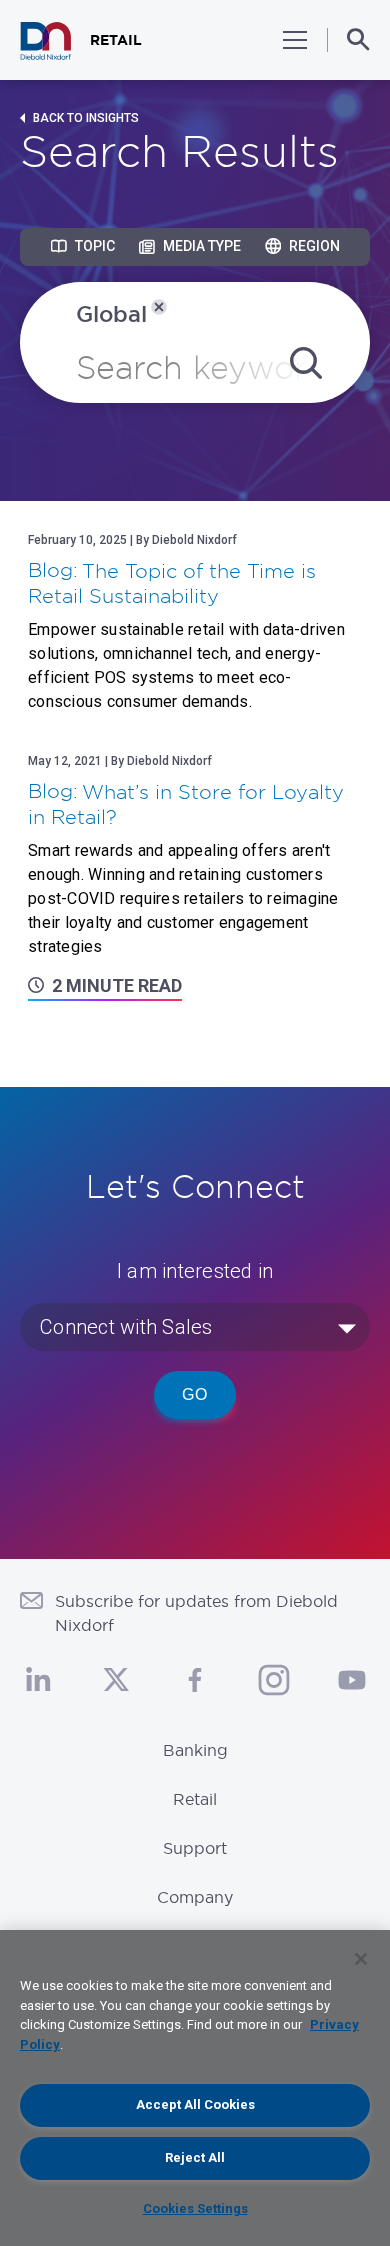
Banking (195, 1750)
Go (195, 1394)
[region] (195, 2088)
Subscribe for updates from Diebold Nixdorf (196, 1613)
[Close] (361, 1959)
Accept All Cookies (195, 2104)
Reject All (195, 2157)
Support (195, 1848)
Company (195, 1897)
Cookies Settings (195, 2208)
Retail (195, 1799)
